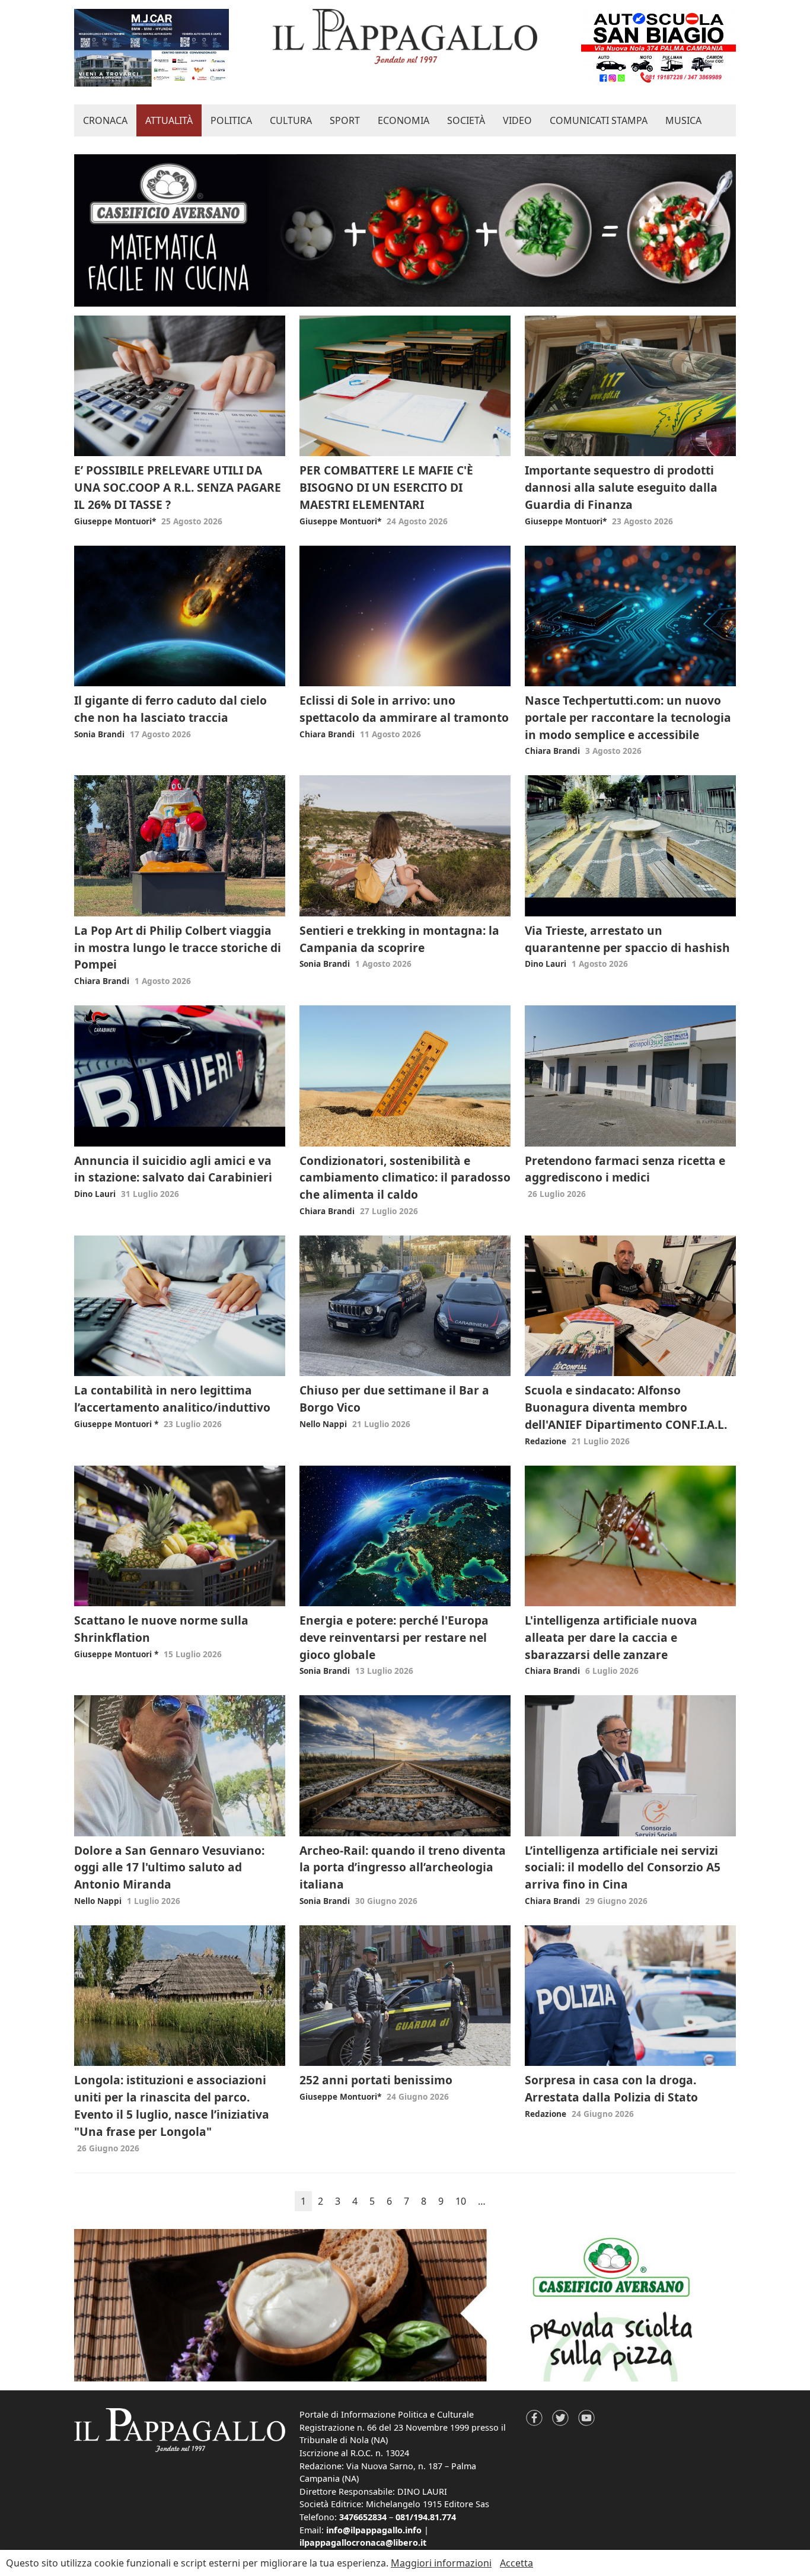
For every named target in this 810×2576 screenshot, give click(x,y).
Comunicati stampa (599, 120)
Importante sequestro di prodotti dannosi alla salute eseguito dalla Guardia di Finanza (621, 487)
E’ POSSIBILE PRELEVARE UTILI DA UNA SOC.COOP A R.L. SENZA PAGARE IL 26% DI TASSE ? (178, 487)
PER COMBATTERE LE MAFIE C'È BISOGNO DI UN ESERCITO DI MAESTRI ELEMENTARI (386, 487)
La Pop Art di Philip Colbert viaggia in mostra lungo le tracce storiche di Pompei (178, 948)
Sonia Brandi (99, 734)
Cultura (291, 120)
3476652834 (363, 2517)
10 (461, 2201)
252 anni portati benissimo (376, 2080)
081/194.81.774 (426, 2517)
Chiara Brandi (327, 734)
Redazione (546, 1441)
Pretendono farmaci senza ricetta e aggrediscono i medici (625, 1169)
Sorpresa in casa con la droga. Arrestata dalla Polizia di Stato (611, 2088)
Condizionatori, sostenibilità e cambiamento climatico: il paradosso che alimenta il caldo (405, 1178)
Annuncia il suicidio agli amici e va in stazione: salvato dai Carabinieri (173, 1169)
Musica (683, 120)
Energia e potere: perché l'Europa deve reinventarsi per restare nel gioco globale (394, 1637)
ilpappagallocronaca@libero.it (363, 2542)
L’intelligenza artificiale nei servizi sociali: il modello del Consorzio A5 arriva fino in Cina (623, 1867)
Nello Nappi (323, 1424)
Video (517, 120)
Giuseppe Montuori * (116, 1424)
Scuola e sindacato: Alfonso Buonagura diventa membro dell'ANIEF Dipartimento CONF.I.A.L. (626, 1407)
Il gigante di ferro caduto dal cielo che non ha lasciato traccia (170, 709)
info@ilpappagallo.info (374, 2530)
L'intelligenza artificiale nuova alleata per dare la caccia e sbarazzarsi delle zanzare (611, 1637)
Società (466, 120)
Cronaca (105, 120)
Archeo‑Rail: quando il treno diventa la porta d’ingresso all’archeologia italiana (403, 1867)
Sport (345, 120)
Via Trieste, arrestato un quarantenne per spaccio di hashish (627, 939)
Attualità (169, 120)
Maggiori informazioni (441, 2563)
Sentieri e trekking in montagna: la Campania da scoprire (399, 939)
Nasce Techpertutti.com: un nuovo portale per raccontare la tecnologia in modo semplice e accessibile (628, 717)
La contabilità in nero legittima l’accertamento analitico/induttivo (172, 1399)
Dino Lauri (546, 964)
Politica (231, 120)
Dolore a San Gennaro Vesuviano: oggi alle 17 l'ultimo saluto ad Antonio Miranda (169, 1867)
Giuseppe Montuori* (115, 521)
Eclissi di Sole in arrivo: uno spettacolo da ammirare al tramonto (404, 709)
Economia (404, 120)
